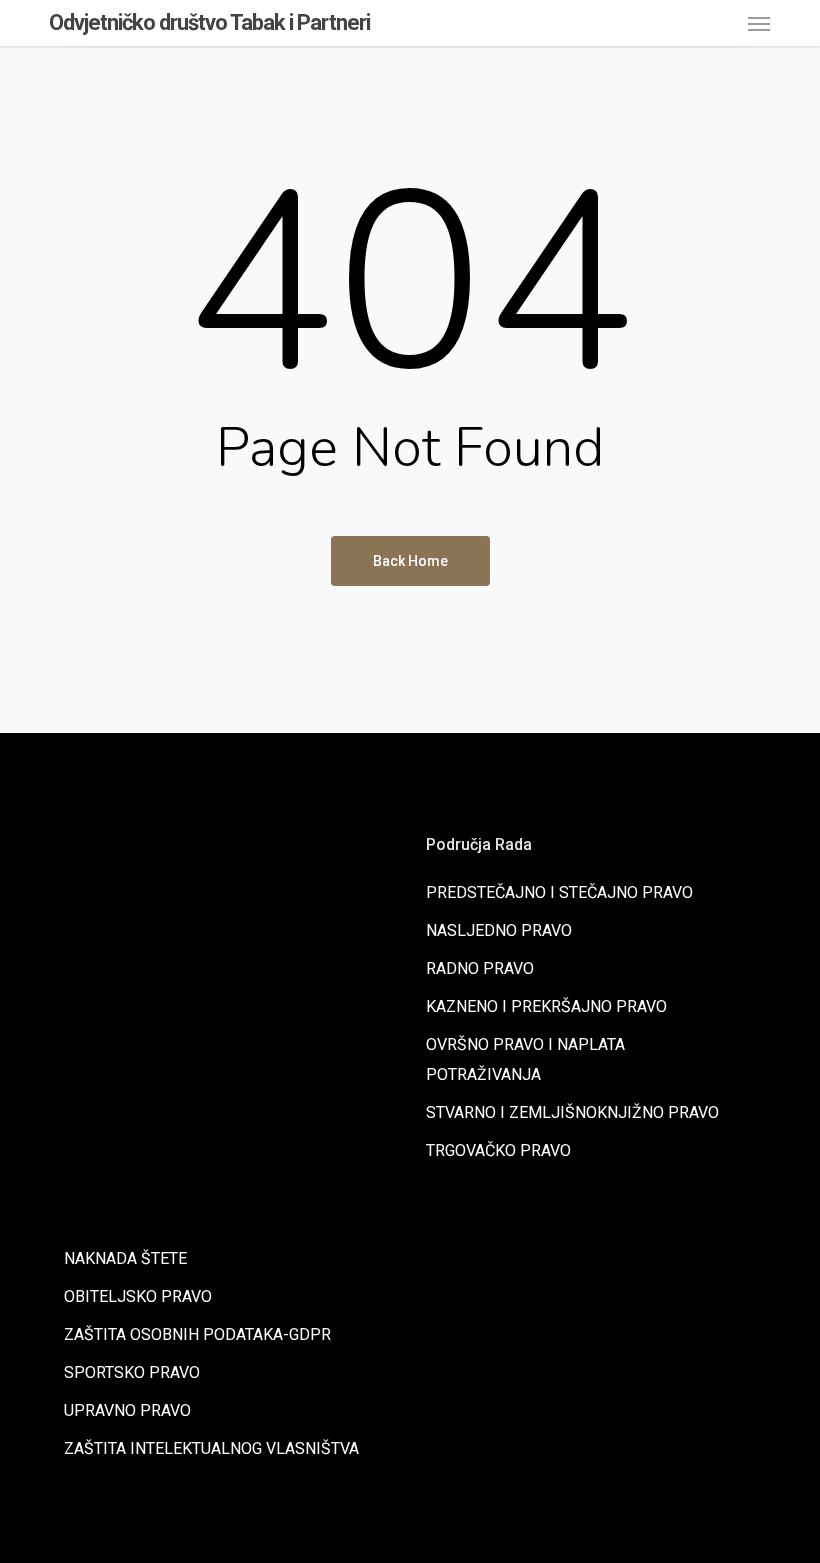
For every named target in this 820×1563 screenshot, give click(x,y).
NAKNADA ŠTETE (125, 1258)
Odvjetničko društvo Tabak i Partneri (209, 23)
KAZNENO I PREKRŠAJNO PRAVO (546, 1006)
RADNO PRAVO (480, 968)
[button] (759, 23)
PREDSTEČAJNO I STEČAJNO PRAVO (559, 892)
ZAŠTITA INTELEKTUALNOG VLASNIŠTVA (211, 1448)
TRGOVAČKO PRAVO (498, 1150)
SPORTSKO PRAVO (132, 1372)
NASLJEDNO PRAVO (499, 930)
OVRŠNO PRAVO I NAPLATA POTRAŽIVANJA (525, 1059)
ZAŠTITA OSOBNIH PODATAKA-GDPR (197, 1334)
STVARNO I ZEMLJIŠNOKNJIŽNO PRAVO (572, 1112)
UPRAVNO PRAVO (127, 1410)
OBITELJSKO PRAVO (138, 1296)
